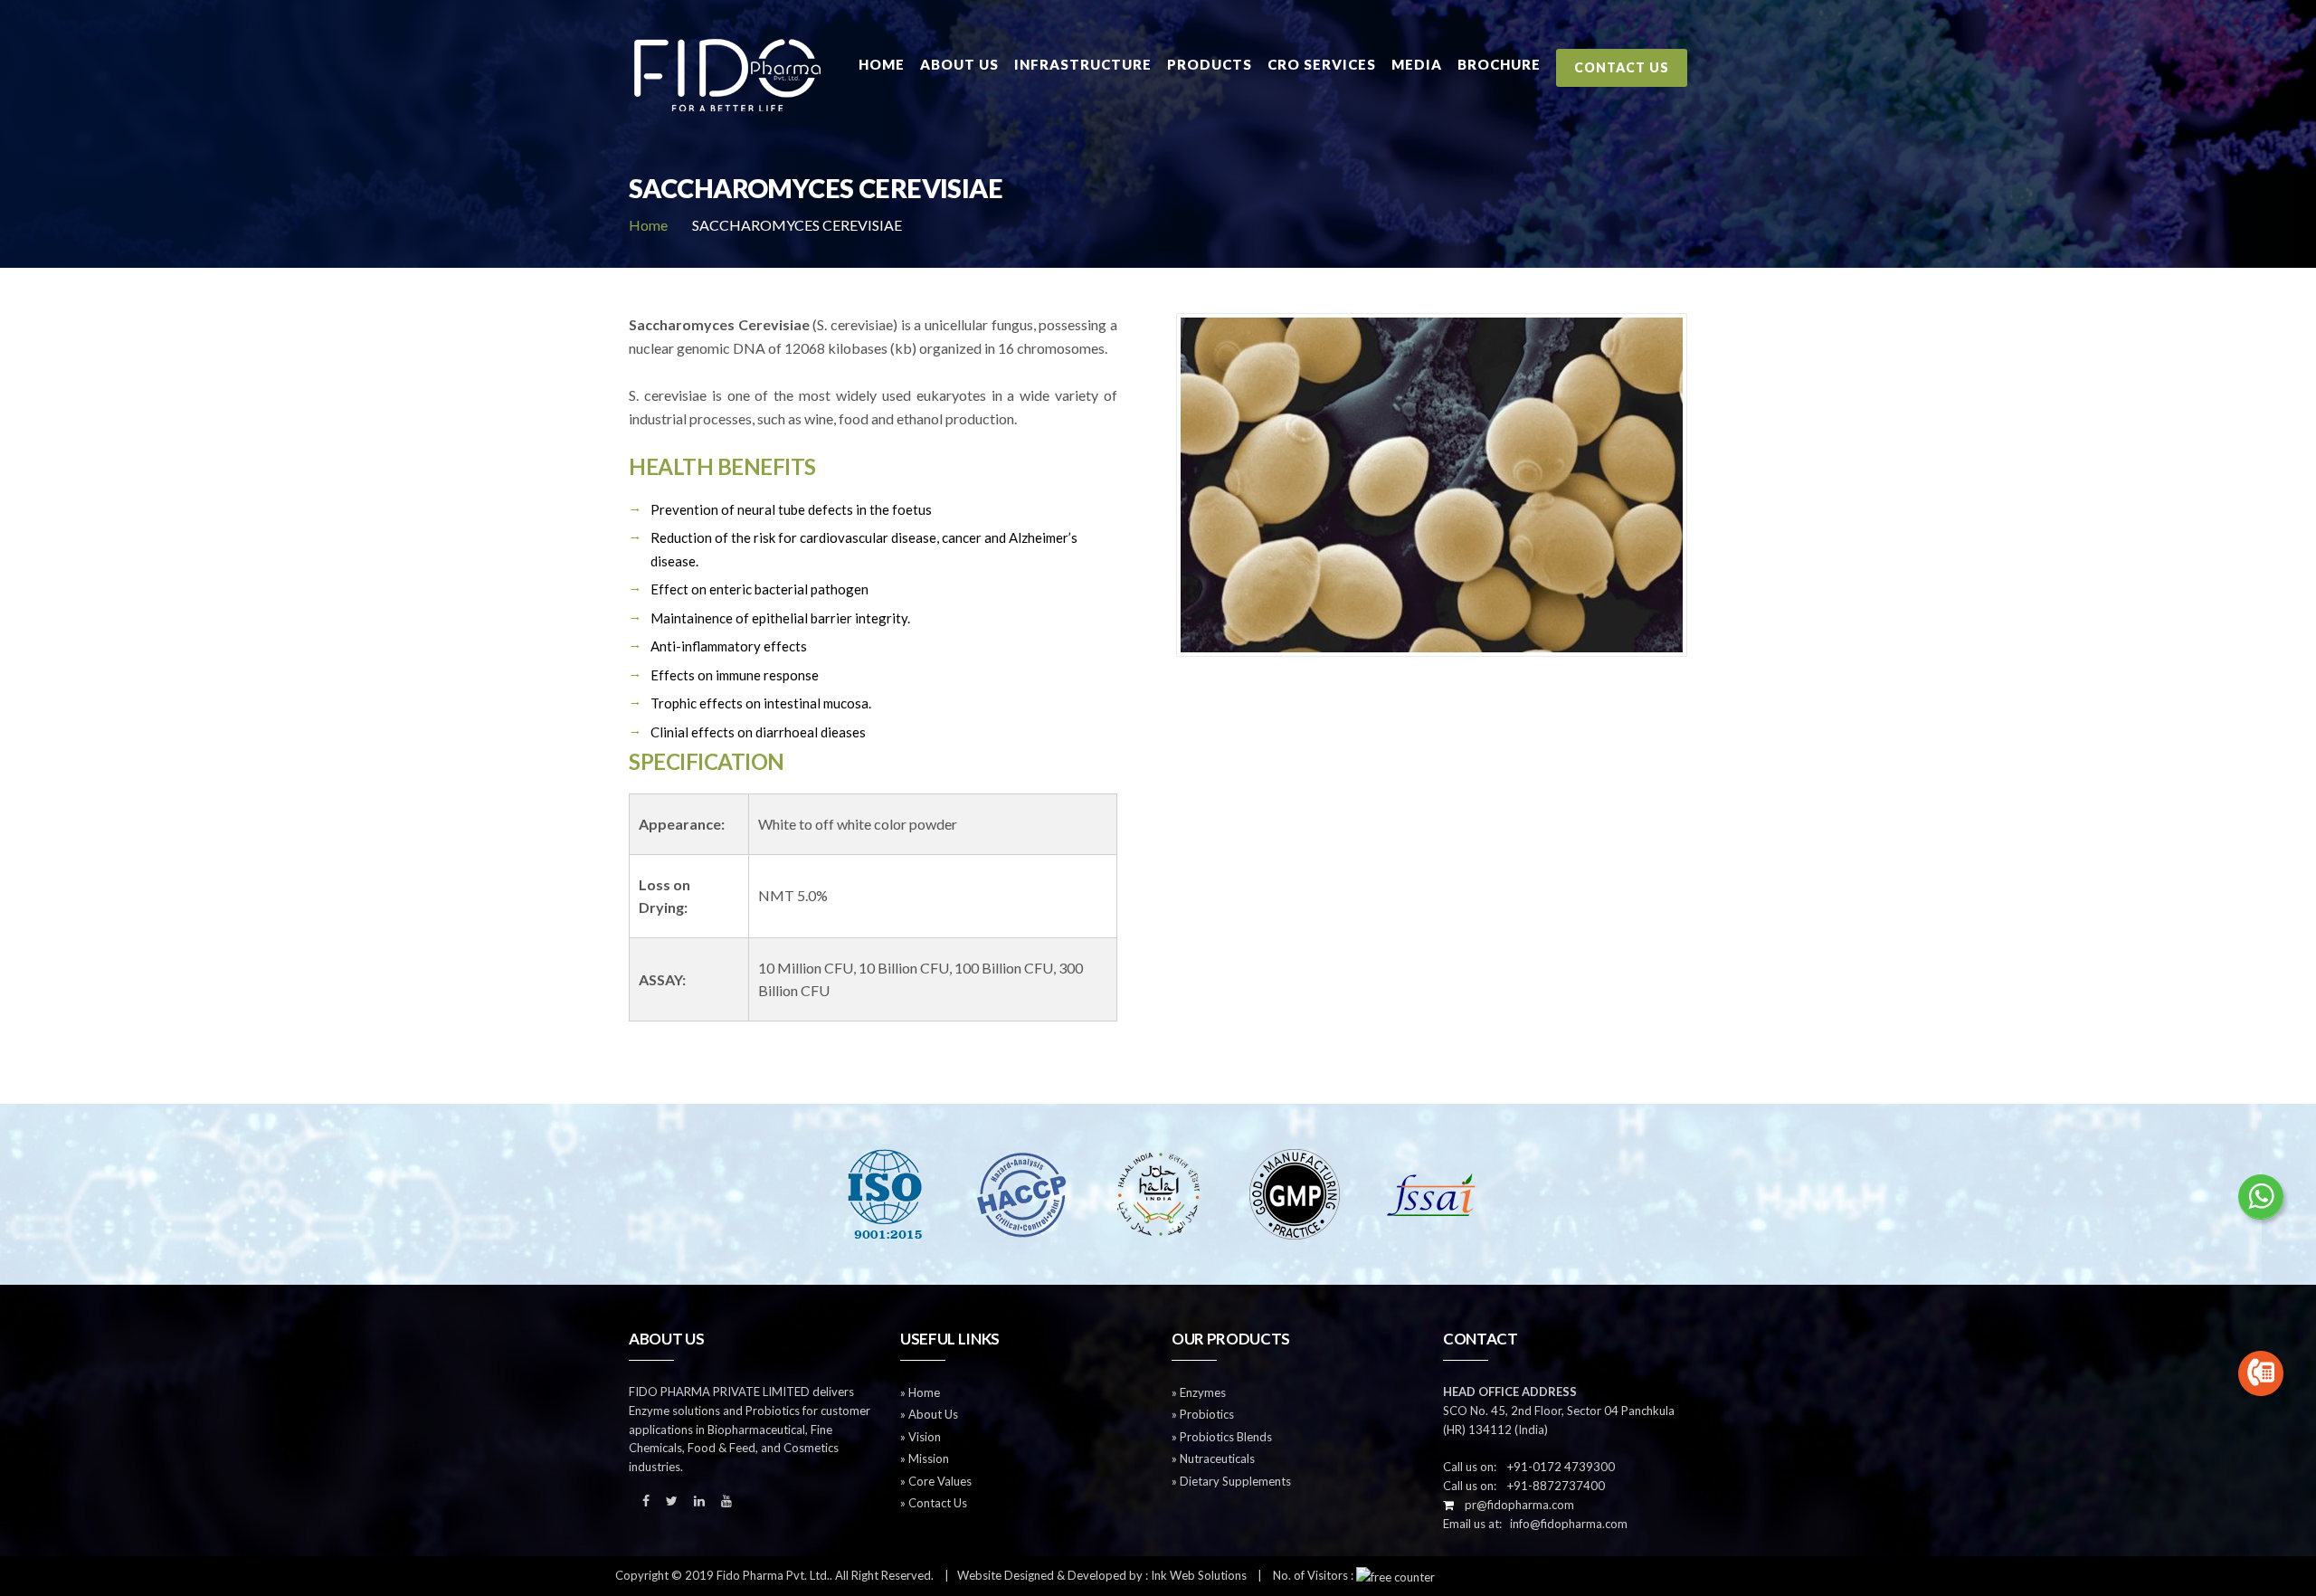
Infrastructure (1083, 64)
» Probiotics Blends (1222, 1437)
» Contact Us (934, 1503)
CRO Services (1322, 64)
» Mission (925, 1458)
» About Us (929, 1414)
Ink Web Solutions (1199, 1575)
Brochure (1499, 64)
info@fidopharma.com (1565, 1524)
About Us (959, 64)
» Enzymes (1199, 1392)
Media (1417, 64)
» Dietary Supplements (1231, 1481)
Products (1210, 64)
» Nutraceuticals (1213, 1458)
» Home (920, 1392)
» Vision (921, 1437)
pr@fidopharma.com (1515, 1505)
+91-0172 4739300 (1557, 1467)
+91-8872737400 (1552, 1486)
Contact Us (1622, 67)
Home (882, 64)
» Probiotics (1203, 1414)
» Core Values (936, 1481)
